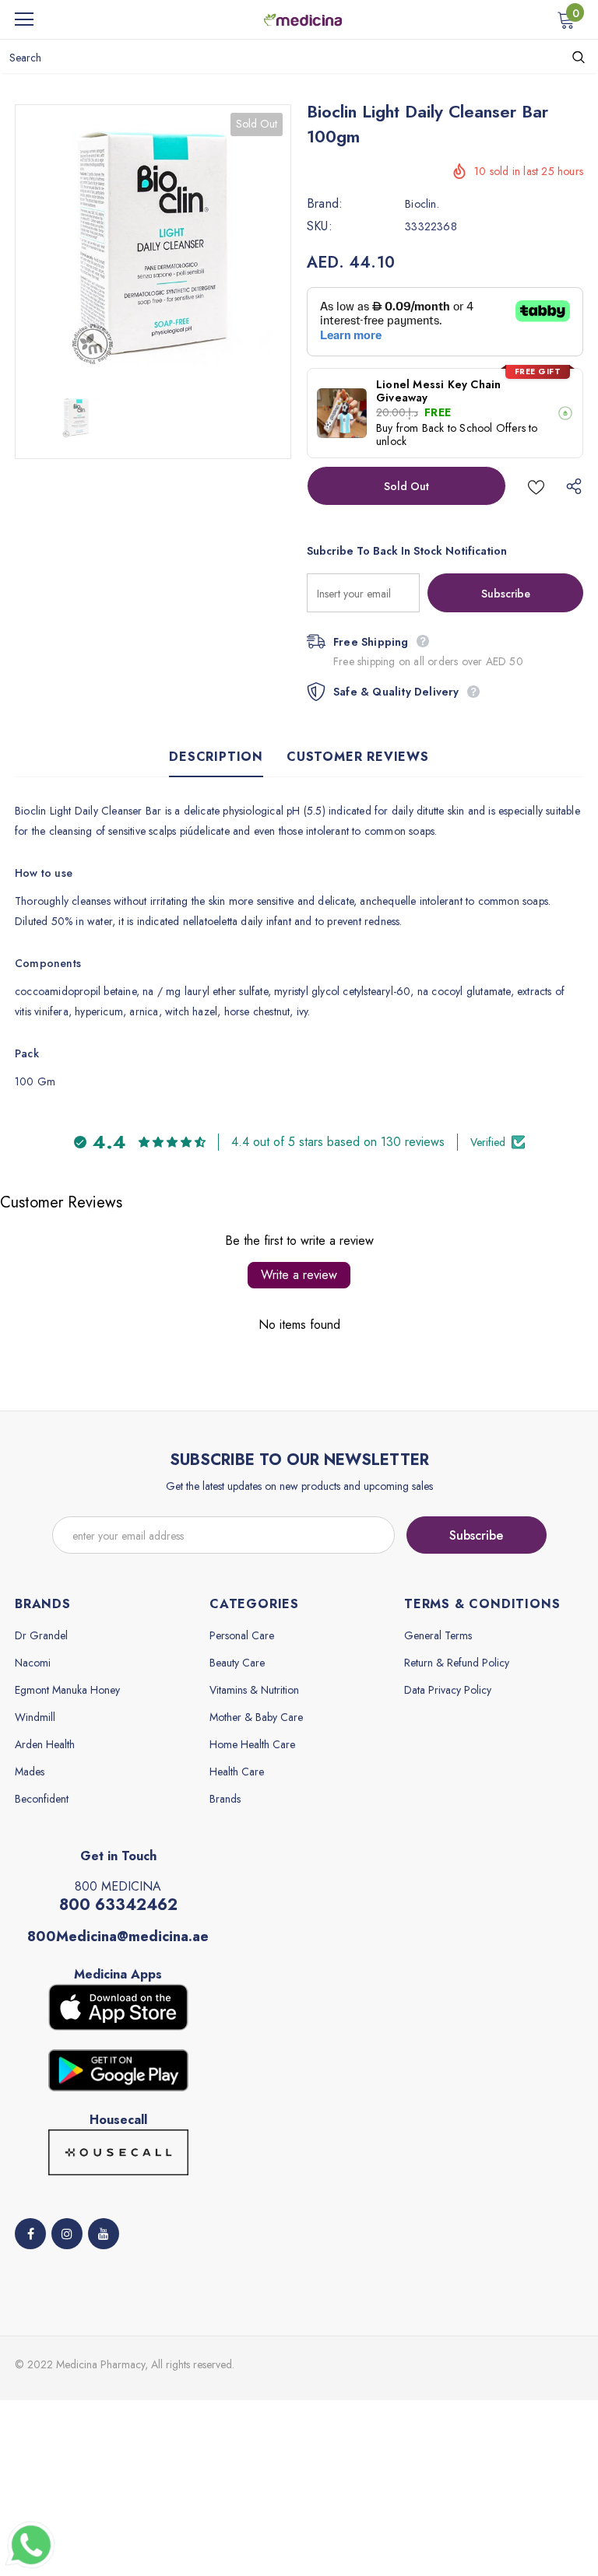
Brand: (325, 204)
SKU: (320, 226)
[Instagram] (67, 2234)
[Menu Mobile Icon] (24, 19)
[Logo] (303, 19)
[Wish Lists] (536, 486)
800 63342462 (118, 1905)
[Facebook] (30, 2234)
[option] (153, 242)
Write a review (299, 1275)
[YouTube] (104, 2234)
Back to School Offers (474, 428)
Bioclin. (422, 204)
